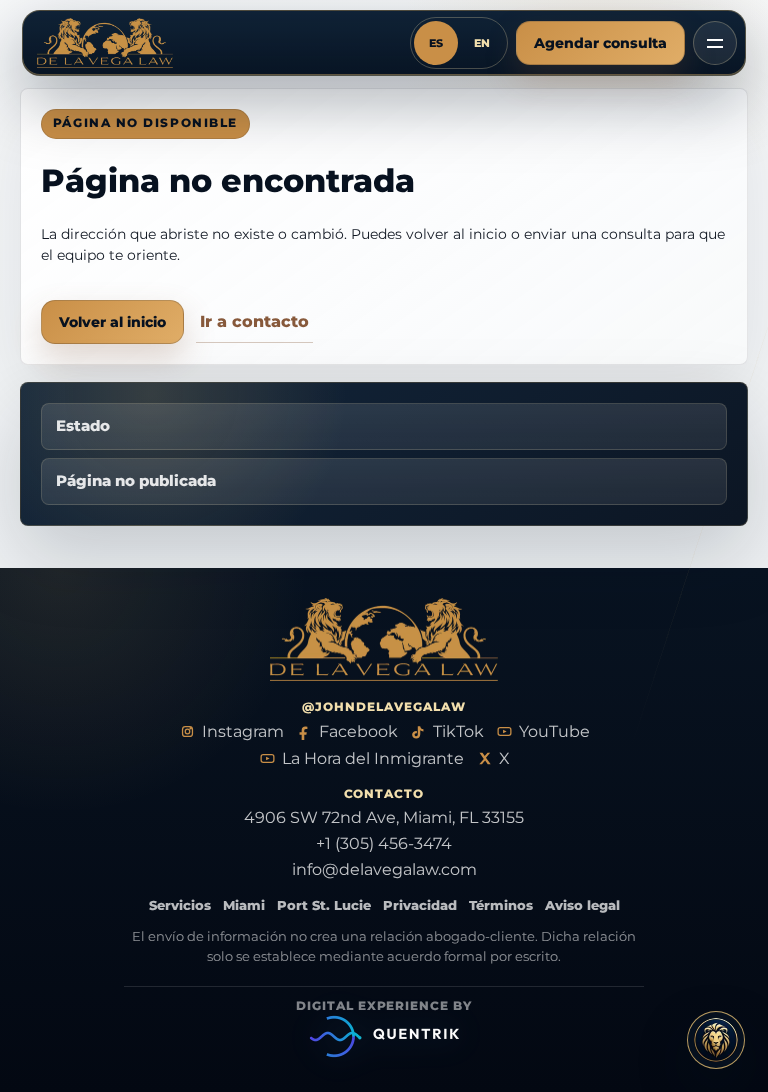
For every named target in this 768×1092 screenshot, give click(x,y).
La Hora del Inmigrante (373, 758)
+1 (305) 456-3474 (384, 843)
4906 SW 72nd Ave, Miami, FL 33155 (384, 817)
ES (436, 43)
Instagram (243, 731)
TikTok (458, 731)
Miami (244, 905)
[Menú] (715, 43)
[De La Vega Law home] (111, 43)
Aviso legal (582, 905)
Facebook (358, 731)
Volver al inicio (112, 322)
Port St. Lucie (324, 905)
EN (482, 43)
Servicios (180, 905)
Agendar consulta (600, 43)
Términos (501, 905)
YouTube (554, 731)
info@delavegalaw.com (384, 869)
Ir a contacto (254, 321)
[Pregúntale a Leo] (716, 1040)
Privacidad (420, 905)
